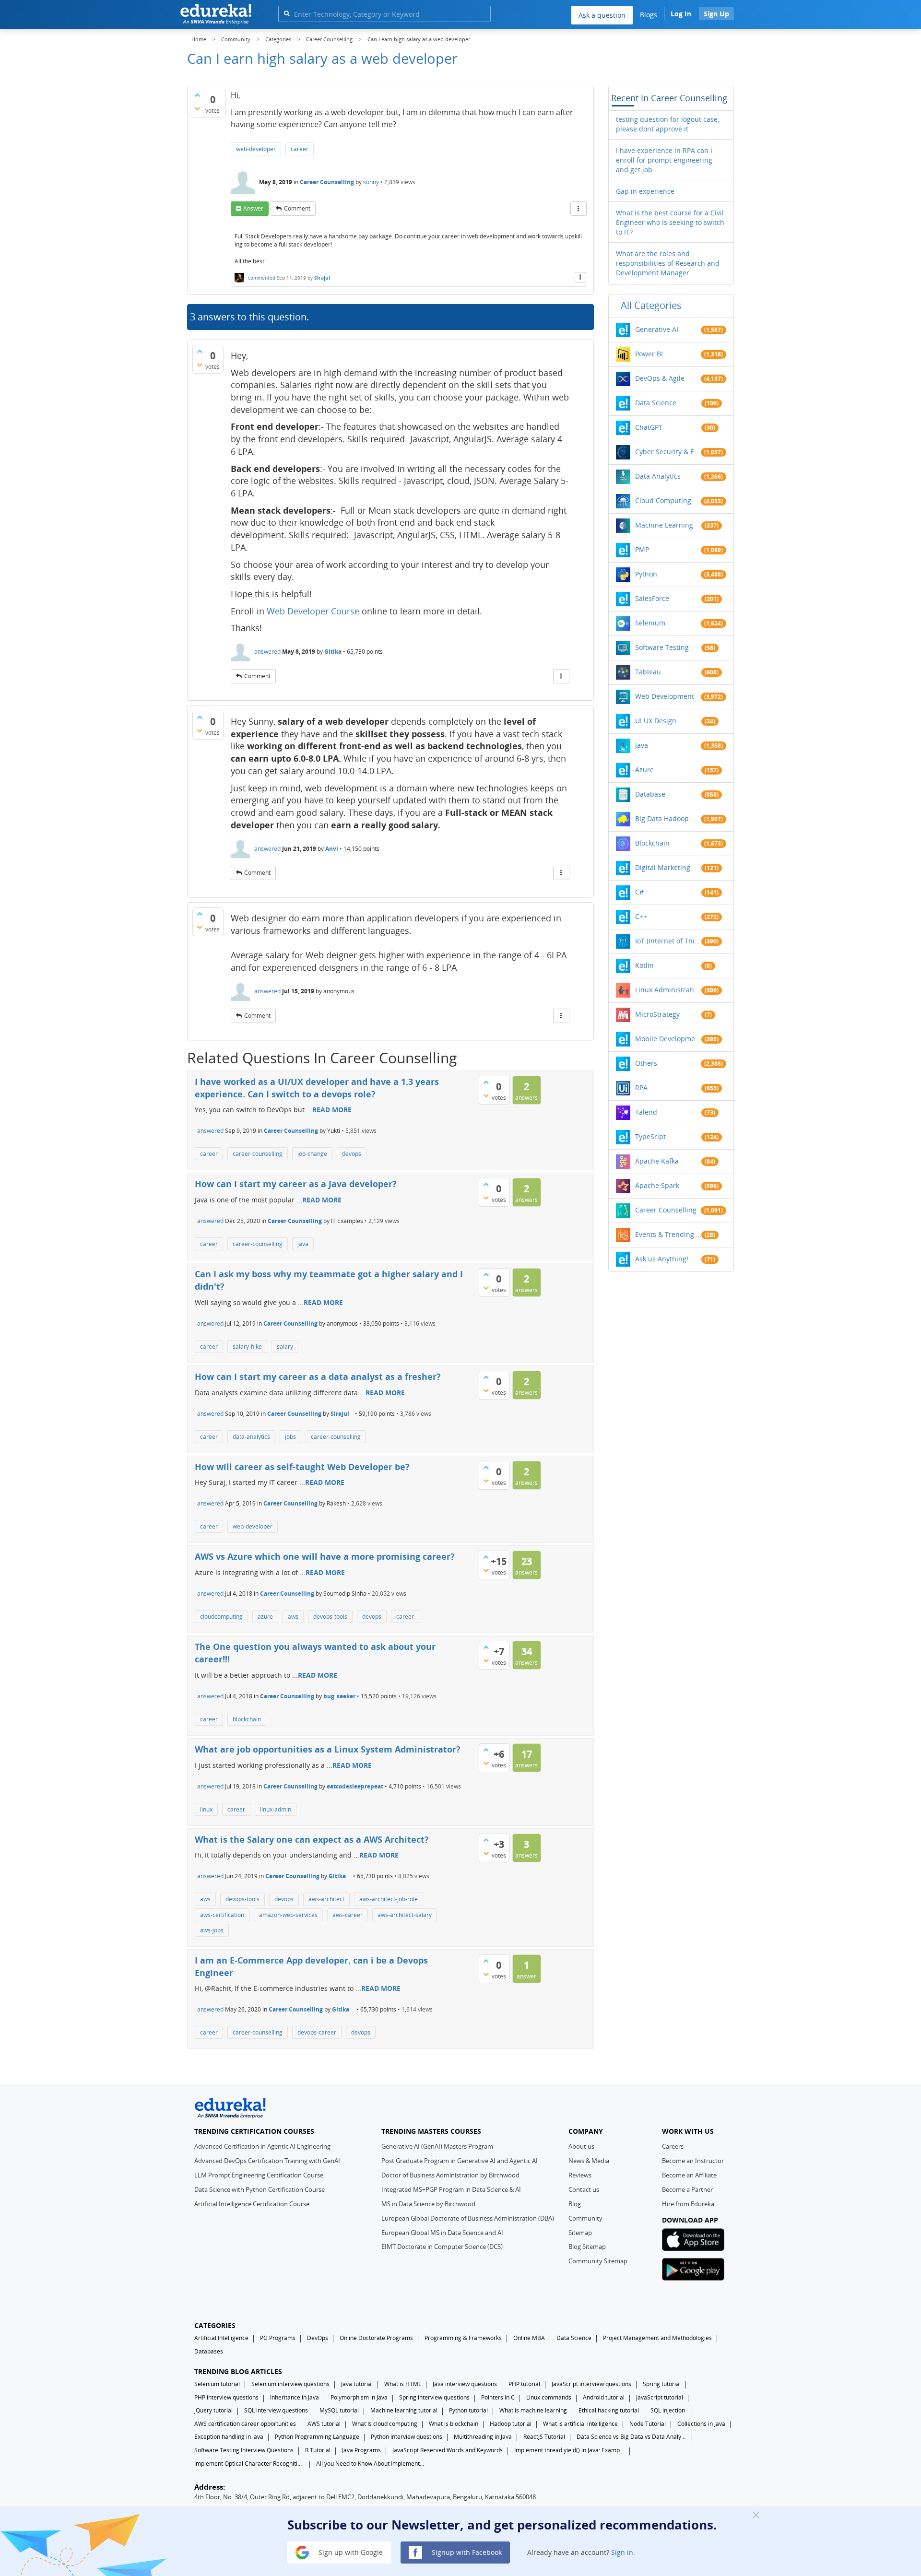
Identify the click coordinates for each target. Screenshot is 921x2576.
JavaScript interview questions (591, 2384)
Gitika (333, 652)
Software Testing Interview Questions (244, 2450)
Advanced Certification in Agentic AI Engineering (262, 2146)
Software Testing (662, 647)
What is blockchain (454, 2424)
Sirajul (322, 278)
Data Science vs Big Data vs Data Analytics (632, 2437)
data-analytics (251, 1437)
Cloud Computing (663, 500)
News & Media (589, 2161)
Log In (681, 14)
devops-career (317, 2032)
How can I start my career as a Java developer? (296, 1184)
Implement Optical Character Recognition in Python (249, 2464)
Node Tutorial (648, 2424)
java (303, 1244)
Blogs (649, 15)
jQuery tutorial (213, 2410)
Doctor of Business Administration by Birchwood (450, 2175)
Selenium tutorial (217, 2384)
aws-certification (222, 1915)
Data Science (656, 403)
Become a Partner (687, 2189)
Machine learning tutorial (404, 2410)
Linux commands (549, 2397)
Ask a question (602, 15)
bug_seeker (339, 1696)
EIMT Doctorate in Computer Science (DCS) (442, 2247)
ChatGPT (649, 427)
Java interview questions (465, 2384)
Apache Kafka (657, 1161)
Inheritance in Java (295, 2397)
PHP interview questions (226, 2397)
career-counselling (258, 1154)
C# (639, 892)
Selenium (650, 623)
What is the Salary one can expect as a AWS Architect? (312, 1839)
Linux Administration (668, 990)
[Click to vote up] (197, 95)
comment (297, 208)
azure (265, 1617)
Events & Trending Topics (668, 1234)
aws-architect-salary (405, 1915)
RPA (641, 1088)
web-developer (256, 149)
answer (253, 208)
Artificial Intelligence (221, 2338)
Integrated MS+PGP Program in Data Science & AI (451, 2189)
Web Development (665, 696)
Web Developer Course (313, 611)
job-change (312, 1154)
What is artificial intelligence (580, 2424)
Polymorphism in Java (359, 2397)
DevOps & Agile (660, 378)
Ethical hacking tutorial (609, 2410)
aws (293, 1617)
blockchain (247, 1719)
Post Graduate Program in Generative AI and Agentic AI (460, 2161)
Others (646, 1063)
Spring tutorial (662, 2384)
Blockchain (652, 843)
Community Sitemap (598, 2261)
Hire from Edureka (688, 2204)
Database (650, 794)
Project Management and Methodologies (657, 2338)
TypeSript (650, 1136)
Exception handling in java (229, 2437)
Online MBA (529, 2338)
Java (642, 745)
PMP (642, 549)
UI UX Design (656, 721)
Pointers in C (498, 2397)
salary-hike (247, 1347)
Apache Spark (657, 1185)
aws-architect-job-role (389, 1899)
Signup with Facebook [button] (466, 2552)
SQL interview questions (276, 2410)
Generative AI (657, 329)
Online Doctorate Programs (376, 2338)
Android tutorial (604, 2397)
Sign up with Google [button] (350, 2552)
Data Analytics (658, 476)
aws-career (348, 1915)
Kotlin (644, 965)
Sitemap (580, 2233)
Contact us (584, 2189)
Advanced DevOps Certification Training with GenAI (267, 2161)
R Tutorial (318, 2450)
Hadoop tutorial (511, 2424)
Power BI (649, 354)
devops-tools (330, 1617)
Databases (209, 2351)
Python (646, 574)
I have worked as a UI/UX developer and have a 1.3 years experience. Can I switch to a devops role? (317, 1088)
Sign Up (716, 14)
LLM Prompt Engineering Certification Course (259, 2175)
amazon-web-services (288, 1915)
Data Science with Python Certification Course (260, 2189)
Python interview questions (407, 2437)
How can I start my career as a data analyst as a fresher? (318, 1376)
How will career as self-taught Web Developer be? (302, 1467)
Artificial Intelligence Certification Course (252, 2204)
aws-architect (326, 1899)
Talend (646, 1112)
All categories (651, 305)
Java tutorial (357, 2384)
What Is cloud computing (385, 2424)
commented (262, 278)
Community (585, 2218)
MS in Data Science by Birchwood (428, 2204)
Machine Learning (664, 525)
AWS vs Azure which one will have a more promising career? (325, 1556)
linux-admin (276, 1809)
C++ (641, 916)
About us (581, 2146)
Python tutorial (468, 2410)
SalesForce (652, 598)
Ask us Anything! (662, 1259)
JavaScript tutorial (660, 2397)
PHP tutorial (524, 2384)
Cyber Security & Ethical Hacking (668, 452)
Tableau (648, 672)
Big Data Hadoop (662, 818)
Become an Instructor (693, 2161)
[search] (287, 13)
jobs (290, 1437)
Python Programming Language (317, 2437)
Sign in (622, 2552)
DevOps (318, 2338)
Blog (575, 2204)
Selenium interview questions (290, 2384)
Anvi (332, 849)
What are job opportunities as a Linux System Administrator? (328, 1749)
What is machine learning (533, 2410)
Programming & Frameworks (463, 2338)
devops (352, 1154)
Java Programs (361, 2450)
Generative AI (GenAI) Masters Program (437, 2146)
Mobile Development (668, 1039)
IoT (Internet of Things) (668, 941)
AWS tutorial (324, 2424)
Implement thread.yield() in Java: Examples (569, 2450)
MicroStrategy (657, 1014)
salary (285, 1347)
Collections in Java (701, 2424)
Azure (644, 770)
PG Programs (278, 2338)
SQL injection (668, 2410)
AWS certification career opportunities (245, 2424)
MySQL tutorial (339, 2410)
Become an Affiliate (689, 2175)
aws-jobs (212, 1930)
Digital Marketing (663, 867)
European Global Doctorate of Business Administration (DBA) (468, 2218)
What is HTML (403, 2384)
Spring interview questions (434, 2397)
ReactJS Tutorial (544, 2437)
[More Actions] (579, 209)
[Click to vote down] (197, 108)
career (300, 149)
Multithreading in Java (483, 2437)
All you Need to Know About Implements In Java (371, 2464)
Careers (673, 2146)
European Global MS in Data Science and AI (442, 2233)
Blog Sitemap (587, 2247)
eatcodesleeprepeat (355, 1786)
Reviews (580, 2175)
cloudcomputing (221, 1617)
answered (267, 652)
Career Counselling (327, 182)
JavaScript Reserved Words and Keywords (448, 2450)
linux (206, 1809)
